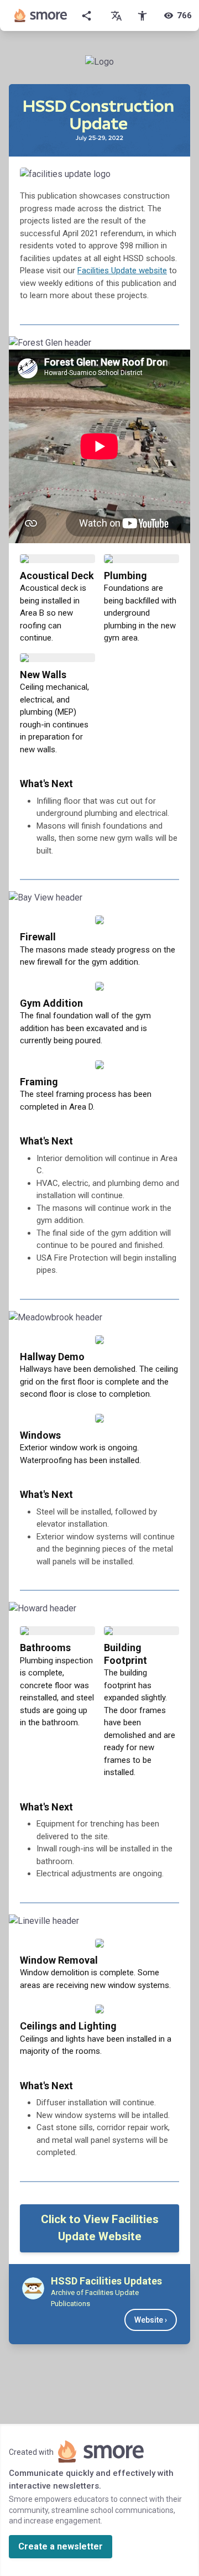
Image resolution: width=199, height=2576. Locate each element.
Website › (151, 2320)
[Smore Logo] (41, 15)
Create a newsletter (61, 2546)
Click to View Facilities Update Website (100, 2228)
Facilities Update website (122, 270)
